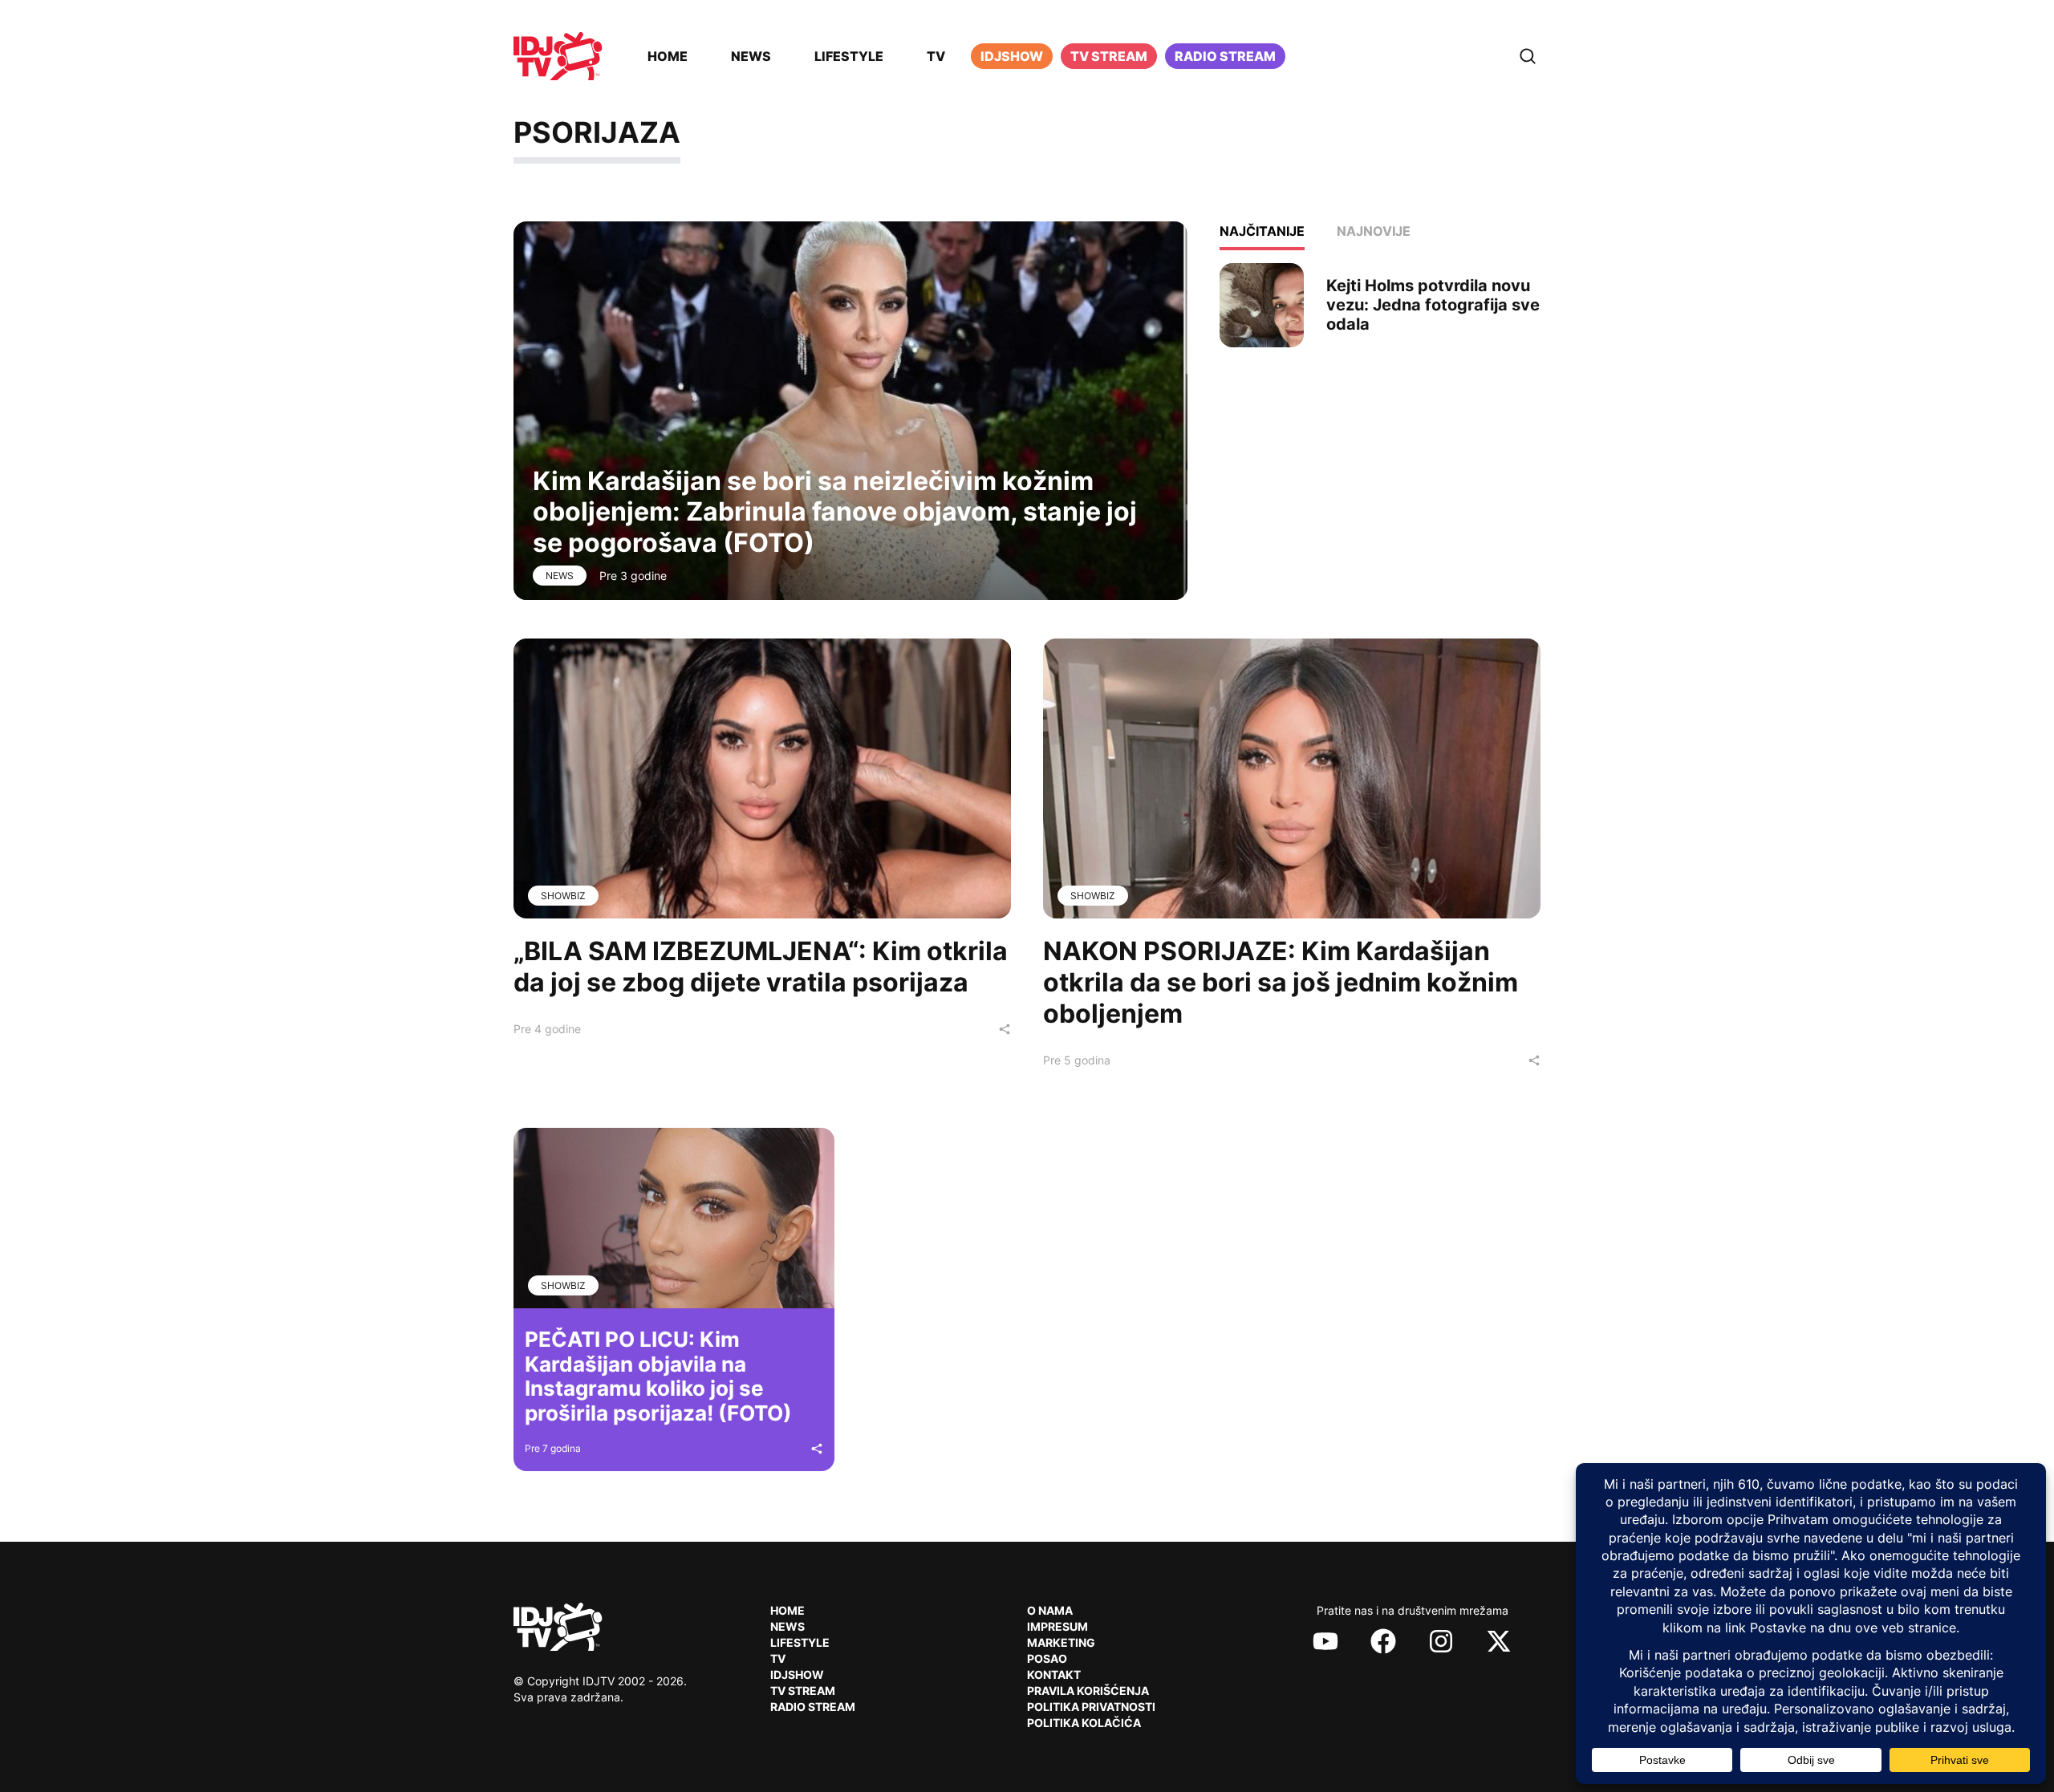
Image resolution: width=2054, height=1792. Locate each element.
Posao (1047, 1658)
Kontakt (1054, 1674)
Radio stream (1225, 56)
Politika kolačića (1084, 1723)
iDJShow (1012, 56)
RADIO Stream (813, 1707)
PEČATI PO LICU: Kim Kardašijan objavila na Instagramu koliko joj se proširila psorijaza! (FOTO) (658, 1376)
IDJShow (797, 1674)
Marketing (1061, 1642)
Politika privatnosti (1091, 1707)
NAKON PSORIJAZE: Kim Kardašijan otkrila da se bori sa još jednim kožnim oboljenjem (1281, 982)
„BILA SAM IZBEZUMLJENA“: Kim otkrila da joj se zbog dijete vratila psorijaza (761, 967)
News (751, 56)
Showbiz (563, 896)
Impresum (1057, 1626)
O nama (1050, 1610)
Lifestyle (849, 56)
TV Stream (1109, 56)
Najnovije (1374, 231)
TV (936, 56)
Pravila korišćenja (1088, 1691)
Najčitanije (1262, 231)
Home (668, 56)
